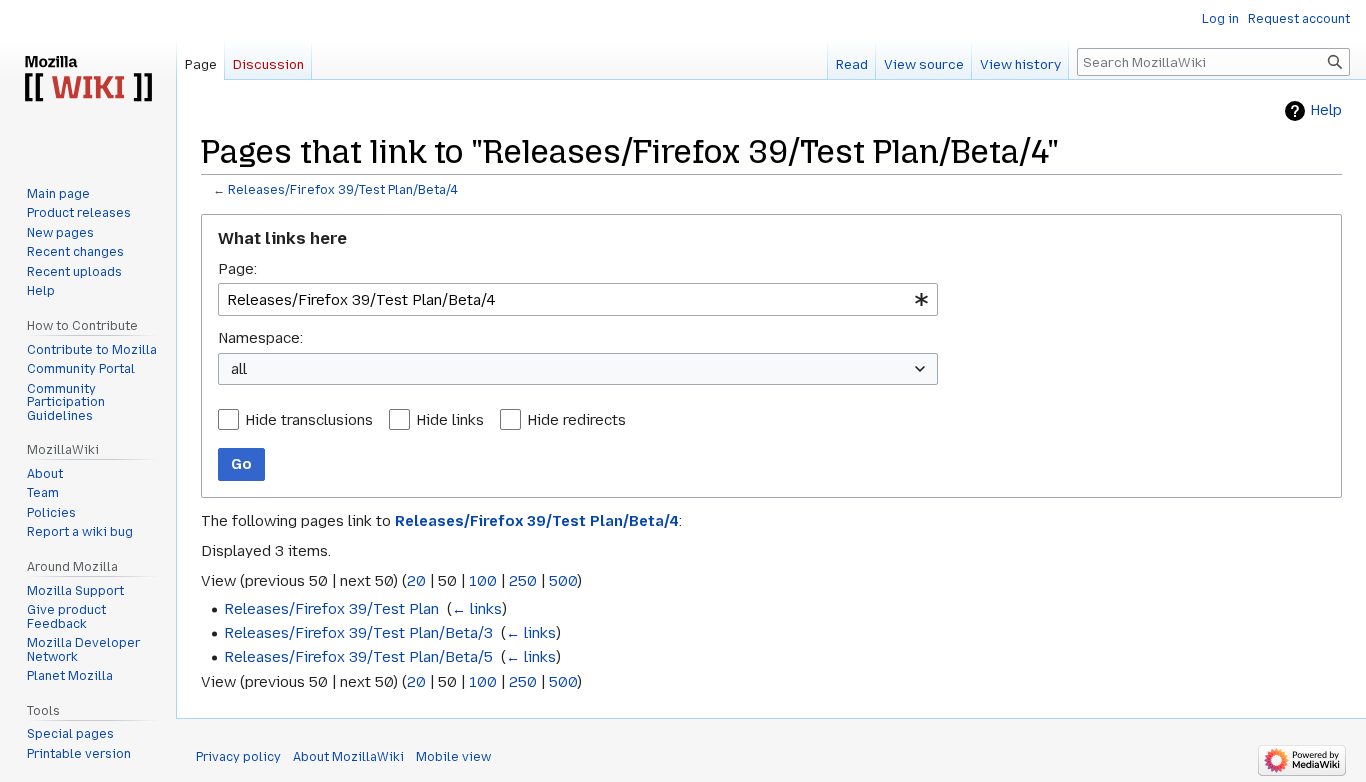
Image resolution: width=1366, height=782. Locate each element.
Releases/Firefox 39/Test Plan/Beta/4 (343, 190)
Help (1326, 110)
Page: (237, 269)
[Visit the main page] (88, 80)
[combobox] (578, 299)
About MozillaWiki (348, 757)
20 (416, 581)
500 (563, 581)
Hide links (450, 420)
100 (483, 581)
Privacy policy (238, 757)
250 (523, 581)
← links (477, 609)
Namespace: (260, 338)
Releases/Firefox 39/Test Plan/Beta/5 (358, 657)
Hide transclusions (309, 420)
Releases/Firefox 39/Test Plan (331, 609)
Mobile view (453, 757)
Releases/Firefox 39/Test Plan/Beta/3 (358, 633)
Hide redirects (576, 420)
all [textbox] (239, 369)
